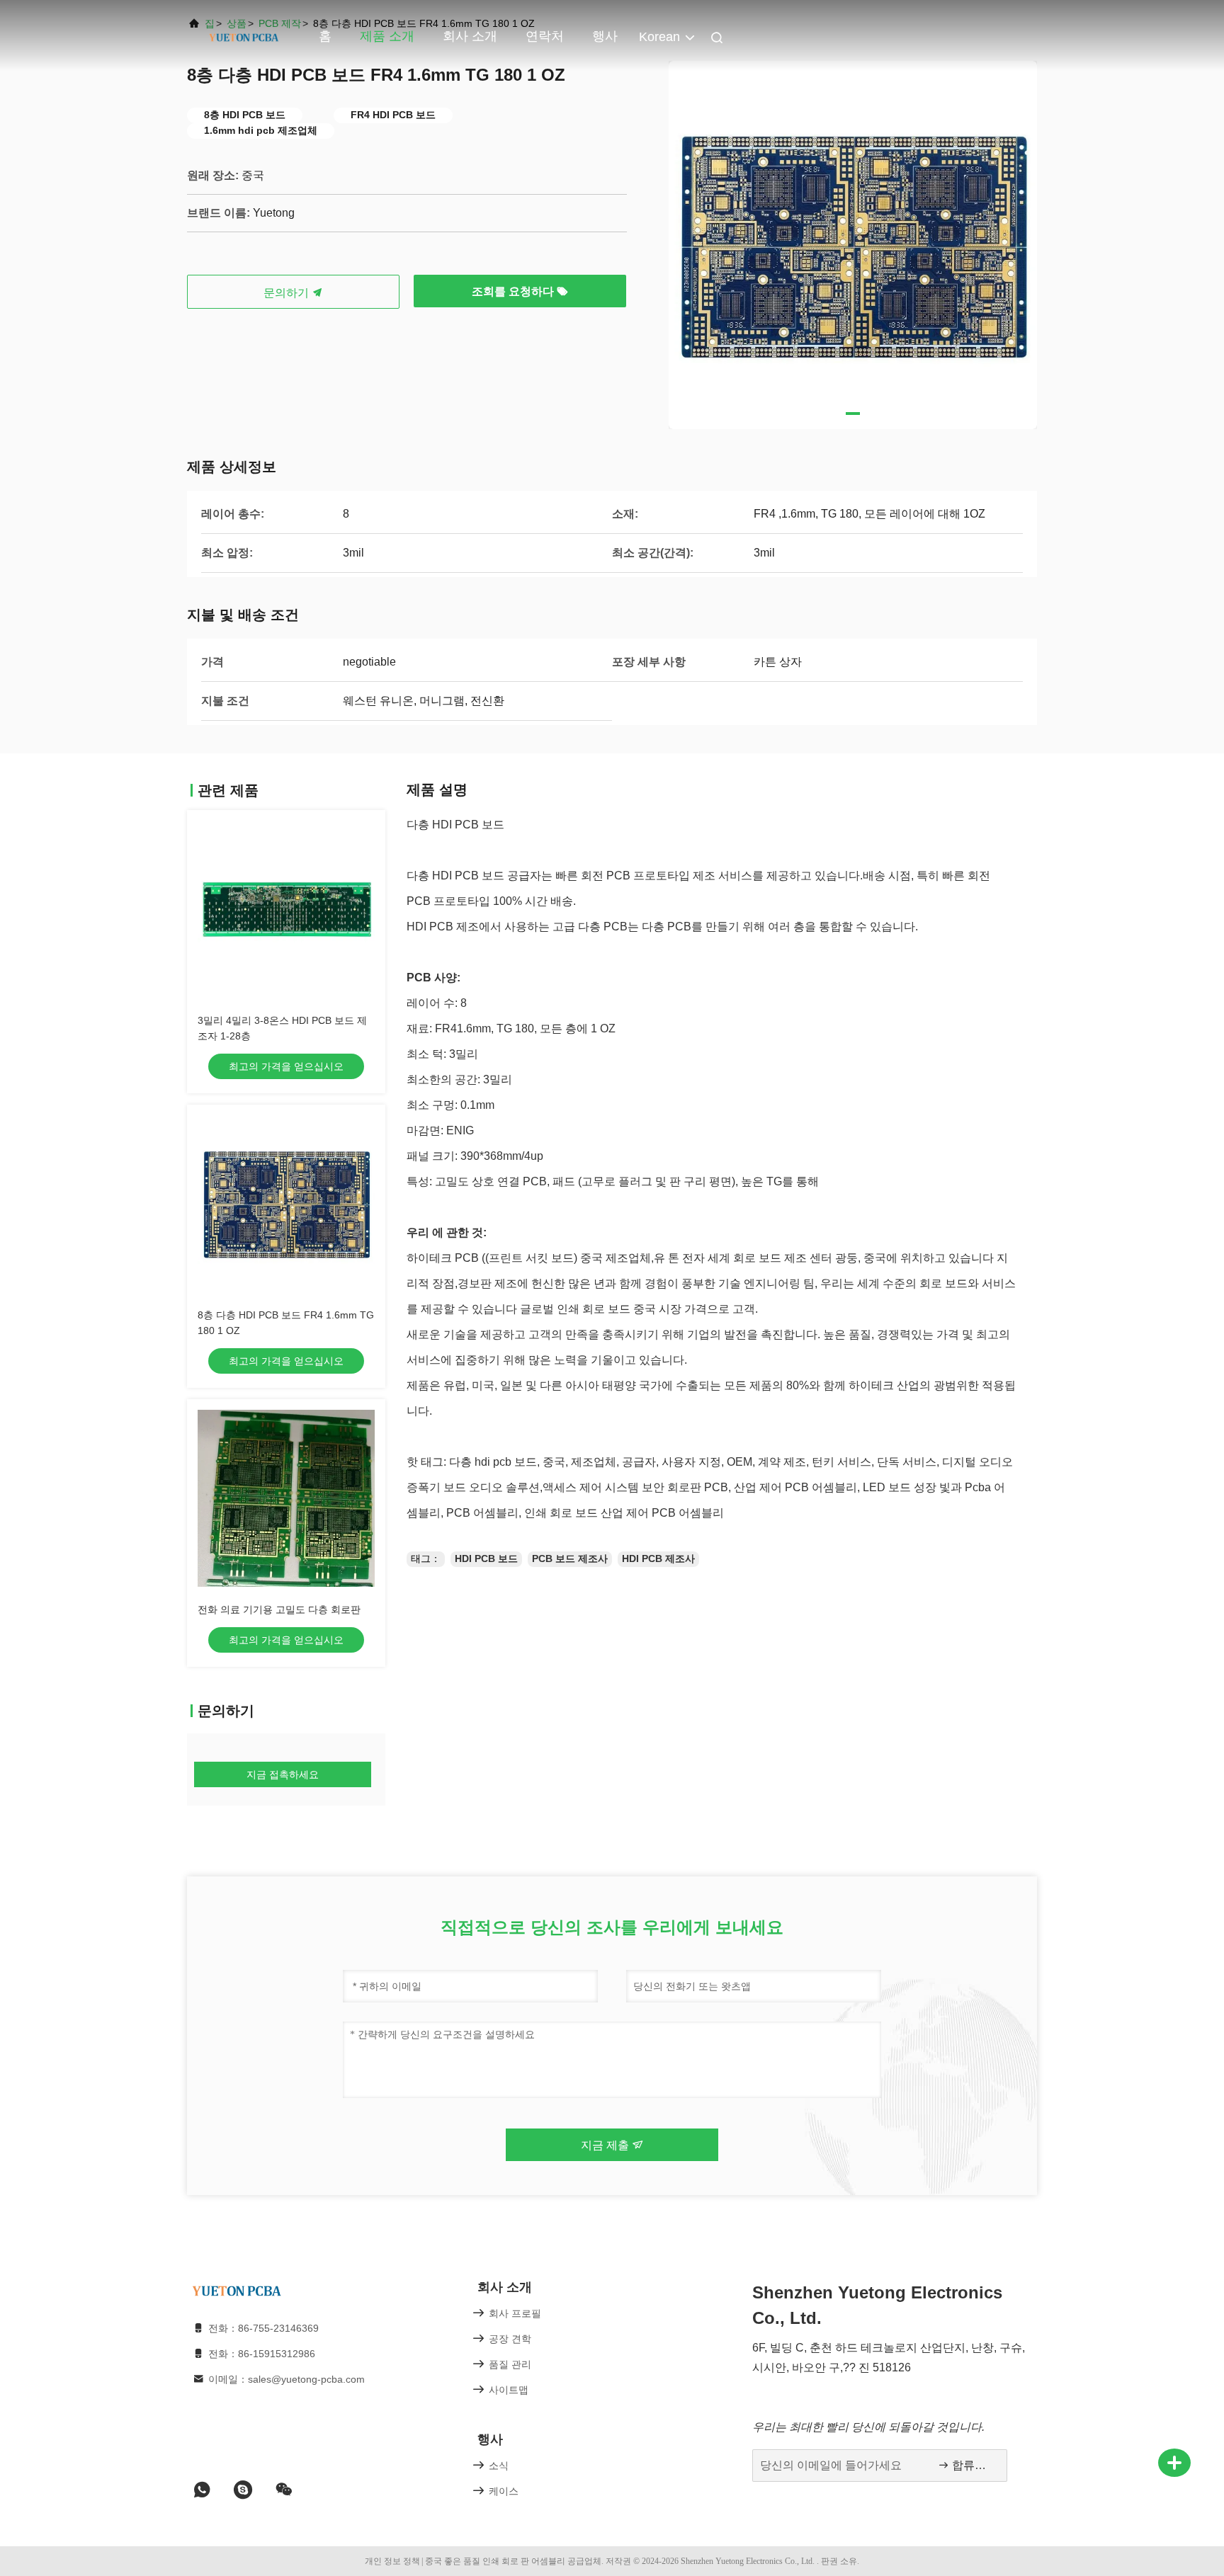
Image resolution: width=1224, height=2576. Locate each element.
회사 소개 (470, 36)
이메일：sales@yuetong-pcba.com (287, 2379)
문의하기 (288, 293)
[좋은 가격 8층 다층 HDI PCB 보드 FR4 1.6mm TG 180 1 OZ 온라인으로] (286, 1204)
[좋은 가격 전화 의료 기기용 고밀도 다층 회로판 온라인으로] (286, 1498)
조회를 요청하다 (514, 291)
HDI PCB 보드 (486, 1558)
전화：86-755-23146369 (263, 2328)
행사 (605, 36)
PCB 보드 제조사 (570, 1558)
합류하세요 (972, 2465)
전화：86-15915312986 (262, 2354)
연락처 (545, 36)
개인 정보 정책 (392, 2561)
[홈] (244, 35)
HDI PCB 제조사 (658, 1558)
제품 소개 (387, 36)
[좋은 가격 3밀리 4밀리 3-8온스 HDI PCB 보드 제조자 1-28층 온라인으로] (286, 909)
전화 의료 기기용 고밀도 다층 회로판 (279, 1609)
